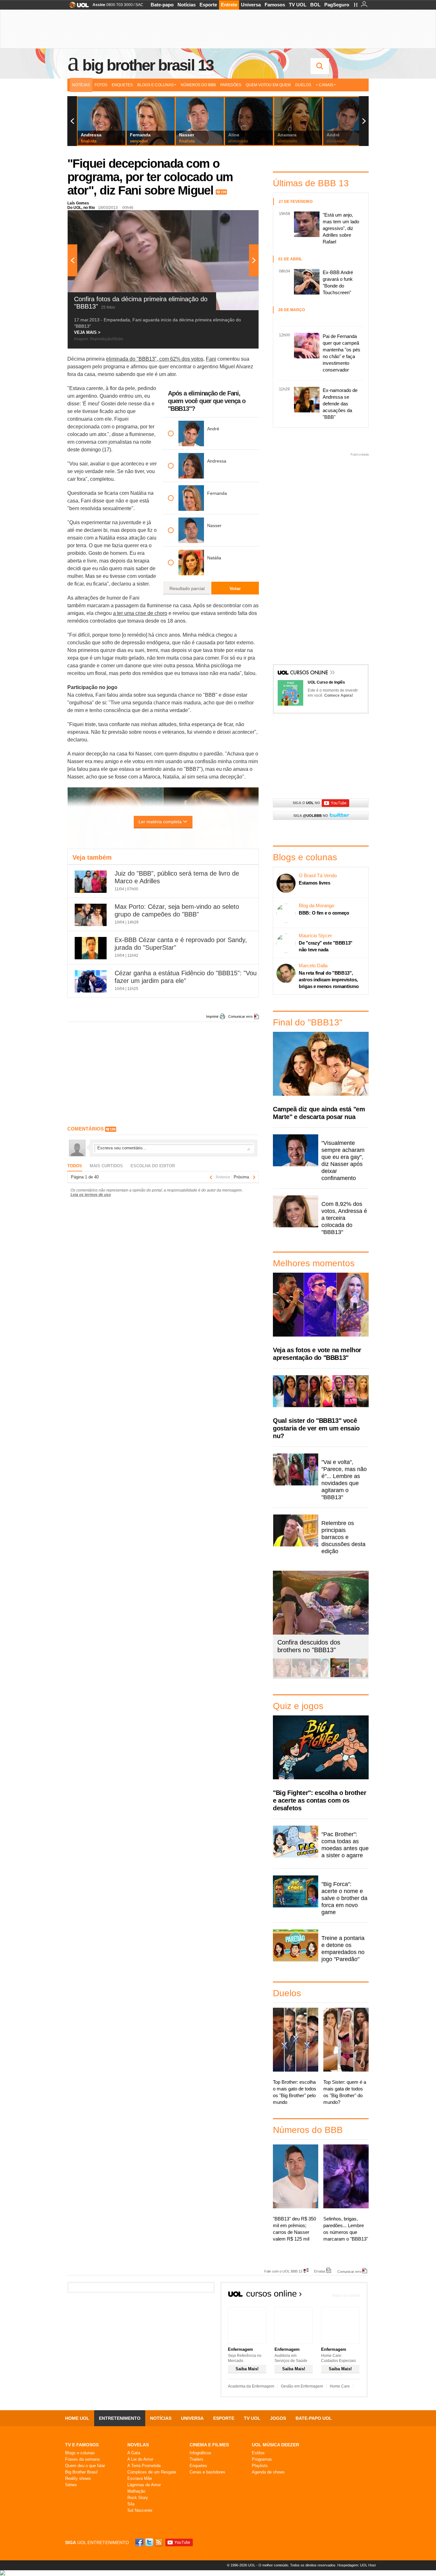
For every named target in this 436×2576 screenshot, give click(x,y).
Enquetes (122, 85)
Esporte (208, 5)
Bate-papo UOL (314, 2418)
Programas (262, 2459)
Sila (131, 2504)
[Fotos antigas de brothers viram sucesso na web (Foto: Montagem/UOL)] (320, 1676)
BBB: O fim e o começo (324, 913)
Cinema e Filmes (209, 2445)
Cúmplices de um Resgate (152, 2472)
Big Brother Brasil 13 (148, 65)
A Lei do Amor (140, 2459)
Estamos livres (315, 883)
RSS (159, 2542)
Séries (71, 2485)
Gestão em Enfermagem (302, 2386)
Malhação (136, 2491)
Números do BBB (198, 85)
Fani (211, 359)
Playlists (260, 2466)
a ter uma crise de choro (140, 613)
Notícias (187, 5)
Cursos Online (310, 673)
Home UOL (77, 2418)
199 (223, 192)
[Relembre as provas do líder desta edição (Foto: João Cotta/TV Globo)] (359, 1676)
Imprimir (212, 1016)
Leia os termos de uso (91, 1195)
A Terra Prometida (144, 2466)
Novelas (138, 2445)
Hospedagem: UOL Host (357, 2565)
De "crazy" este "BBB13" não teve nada (326, 946)
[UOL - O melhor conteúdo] (77, 7)
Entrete (229, 5)
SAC (139, 5)
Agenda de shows (268, 2472)
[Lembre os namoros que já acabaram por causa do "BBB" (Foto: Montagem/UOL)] (301, 1676)
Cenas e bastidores (207, 2472)
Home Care (340, 2386)
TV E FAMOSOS (82, 2445)
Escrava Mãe (140, 2478)
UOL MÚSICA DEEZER (275, 2445)
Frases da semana (82, 2459)
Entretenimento (120, 2418)
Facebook (140, 2542)
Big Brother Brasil (81, 2472)
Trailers (196, 2459)
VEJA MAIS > (87, 332)
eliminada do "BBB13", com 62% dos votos (155, 359)
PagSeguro (337, 5)
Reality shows (78, 2478)
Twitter (150, 2542)
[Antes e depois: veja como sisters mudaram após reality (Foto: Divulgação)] (282, 1676)
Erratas (320, 2271)
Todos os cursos (346, 2296)
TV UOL (298, 5)
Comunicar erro (240, 1016)
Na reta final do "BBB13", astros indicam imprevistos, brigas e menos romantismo (329, 980)
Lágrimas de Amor (144, 2485)
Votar (235, 588)
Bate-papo (162, 5)
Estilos (258, 2453)
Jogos (278, 2418)
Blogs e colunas (80, 2453)
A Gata (134, 2453)
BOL (315, 5)
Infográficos (200, 2453)
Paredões (231, 85)
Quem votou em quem (268, 85)
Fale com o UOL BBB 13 (283, 2271)
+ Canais (324, 85)
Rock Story (138, 2498)
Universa (251, 5)
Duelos (303, 85)
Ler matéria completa (160, 822)
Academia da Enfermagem (251, 2386)
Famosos (275, 5)
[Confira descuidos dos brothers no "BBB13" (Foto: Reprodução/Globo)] (340, 1676)
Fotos (101, 85)
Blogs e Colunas (155, 85)
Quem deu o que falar (85, 2466)
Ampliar (238, 218)
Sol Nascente (140, 2510)
